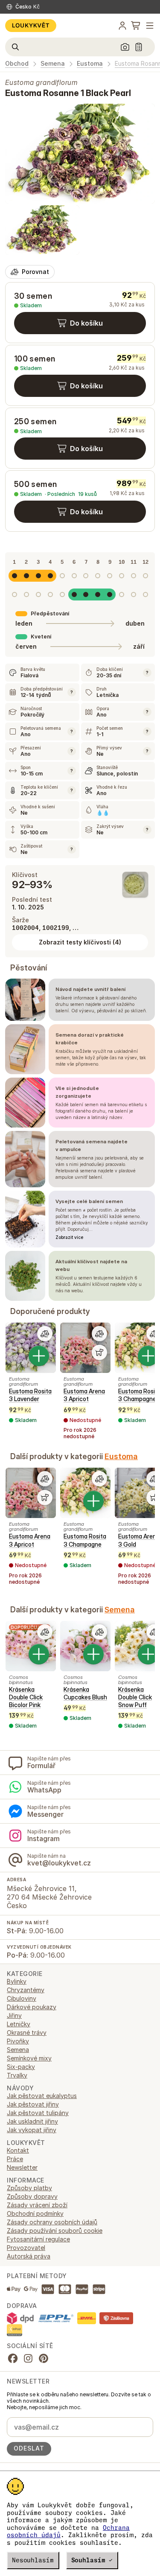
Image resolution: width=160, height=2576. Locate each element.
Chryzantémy (26, 1990)
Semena (53, 64)
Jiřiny (14, 2015)
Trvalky (17, 2075)
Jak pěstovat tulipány (38, 2113)
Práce (15, 2159)
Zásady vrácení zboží (37, 2205)
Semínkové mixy (29, 2058)
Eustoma (90, 64)
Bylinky (17, 1981)
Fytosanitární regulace (38, 2239)
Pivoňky (18, 2041)
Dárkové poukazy (32, 2007)
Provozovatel (26, 2248)
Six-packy (21, 2067)
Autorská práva (29, 2256)
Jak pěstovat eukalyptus (42, 2096)
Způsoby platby (29, 2188)
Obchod (17, 64)
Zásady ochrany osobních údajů (52, 2222)
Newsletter (22, 2167)
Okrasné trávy (27, 2033)
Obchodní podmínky (35, 2213)
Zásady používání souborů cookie (55, 2231)
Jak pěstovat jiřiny (33, 2104)
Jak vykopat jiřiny (32, 2130)
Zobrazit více (69, 1237)
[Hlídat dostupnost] (99, 1352)
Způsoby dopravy (32, 2196)
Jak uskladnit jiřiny (32, 2121)
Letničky (19, 2024)
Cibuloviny (22, 1998)
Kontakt (18, 2150)
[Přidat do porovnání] (45, 1334)
